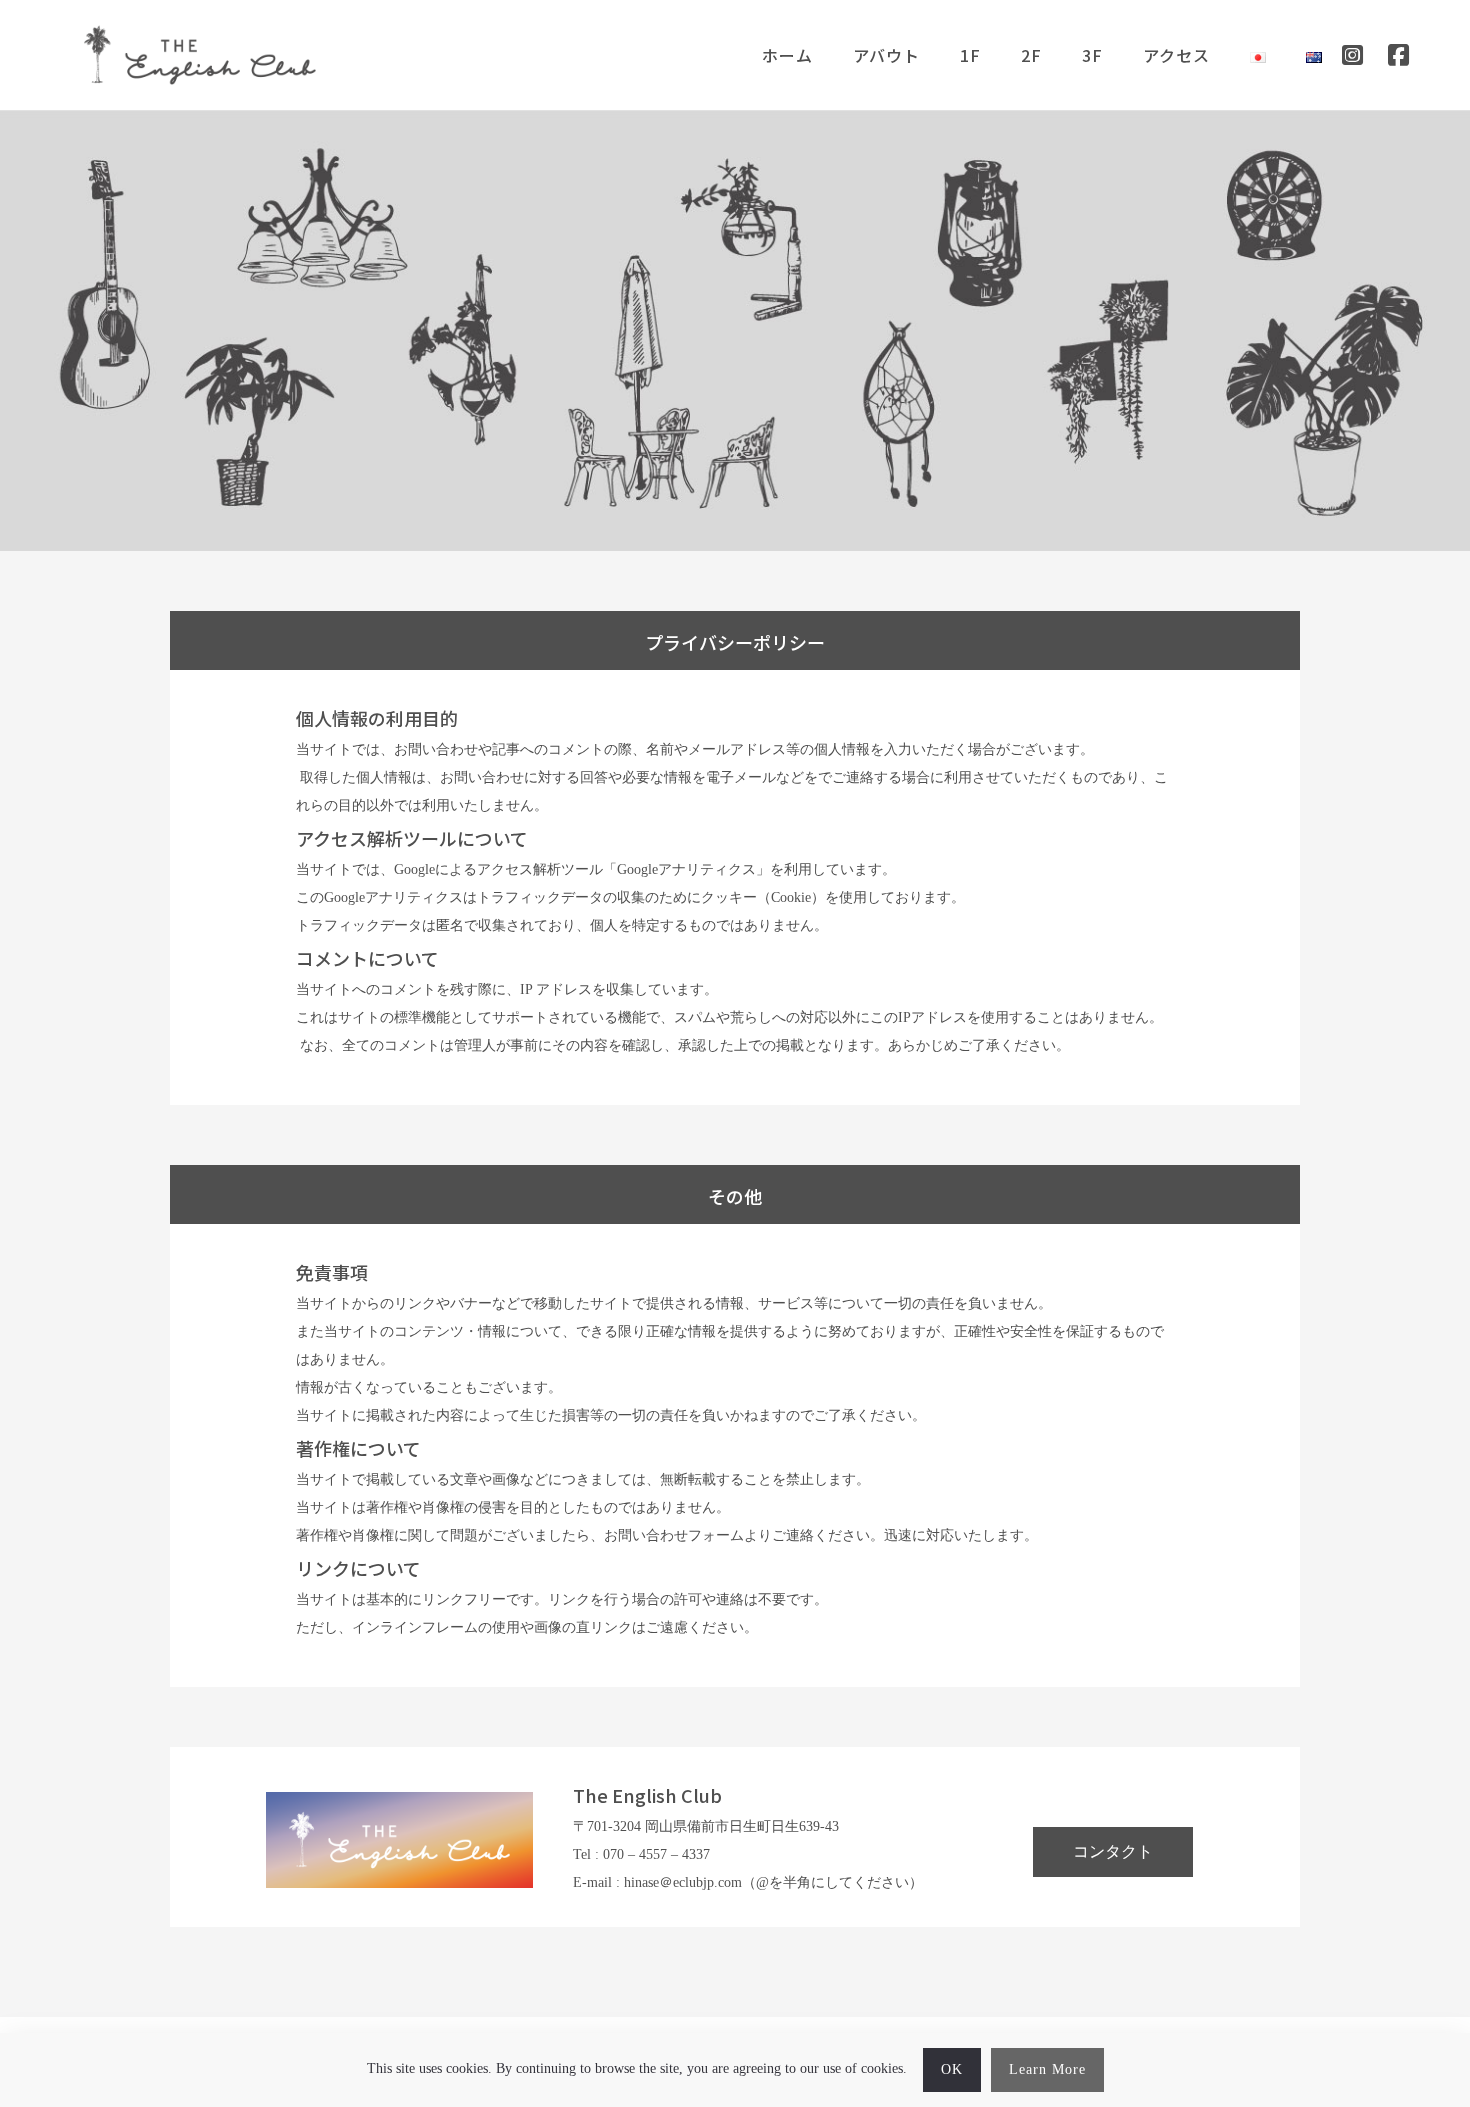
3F (1092, 55)
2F (1031, 55)
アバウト (886, 55)
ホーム (787, 55)
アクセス (1176, 55)
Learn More (1047, 2069)
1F (970, 55)
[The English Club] (200, 55)
